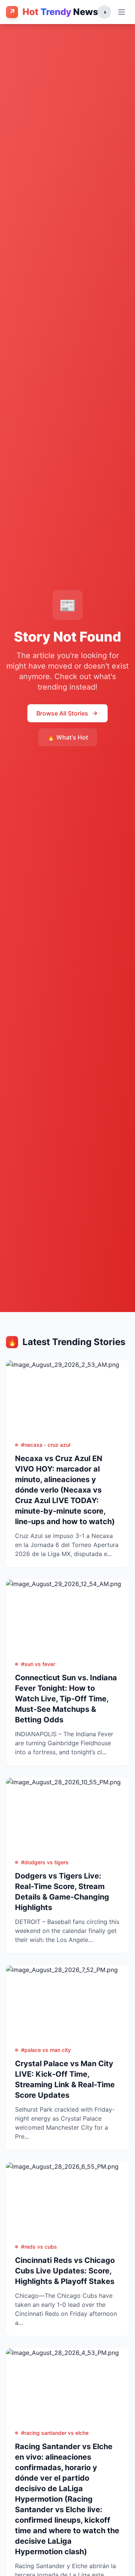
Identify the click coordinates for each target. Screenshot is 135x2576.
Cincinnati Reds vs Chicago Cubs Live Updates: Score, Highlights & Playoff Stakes (65, 2271)
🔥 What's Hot (68, 737)
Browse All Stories (62, 713)
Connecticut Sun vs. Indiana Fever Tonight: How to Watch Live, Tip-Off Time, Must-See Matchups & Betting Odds (66, 1699)
